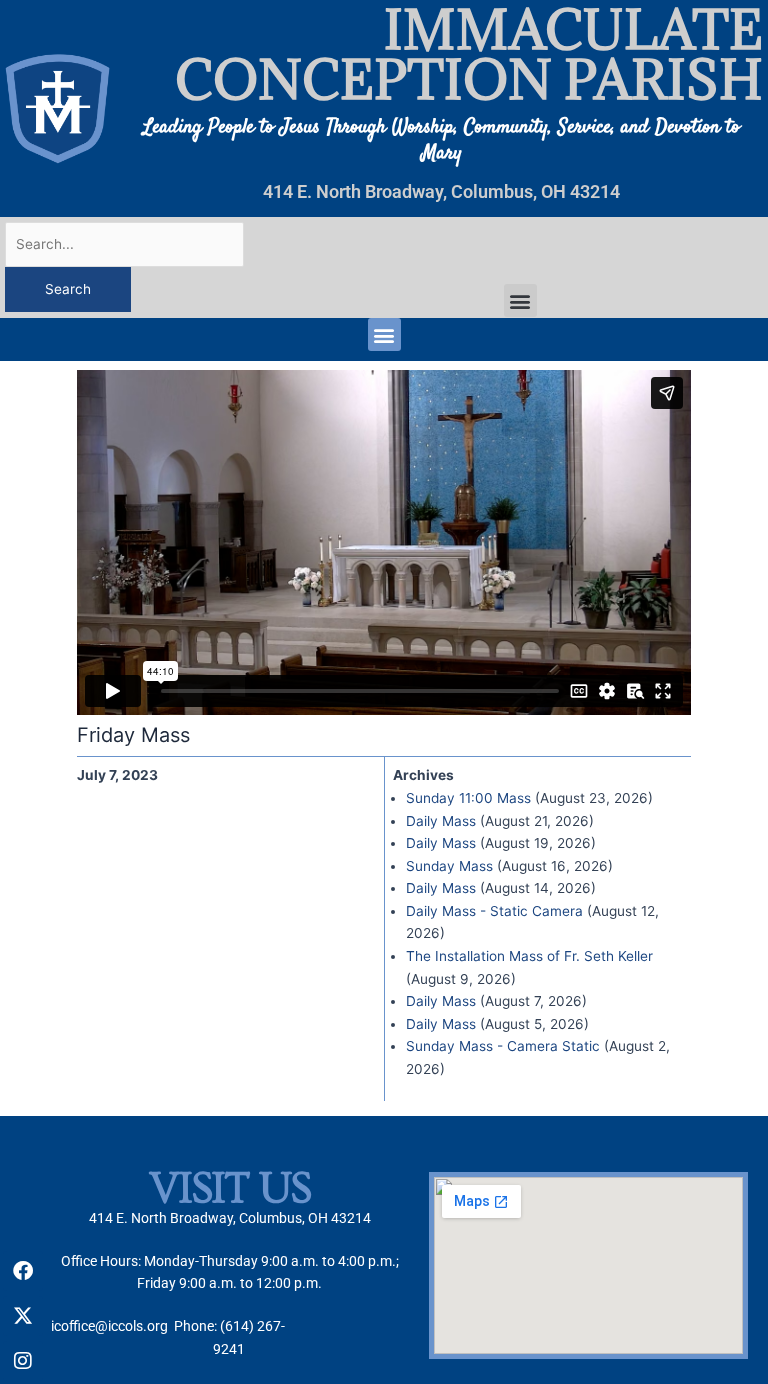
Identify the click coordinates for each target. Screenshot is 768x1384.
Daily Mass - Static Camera (494, 911)
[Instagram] (23, 1361)
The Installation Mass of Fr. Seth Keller (529, 956)
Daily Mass (441, 821)
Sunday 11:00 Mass (468, 798)
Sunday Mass (449, 866)
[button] (520, 300)
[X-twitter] (23, 1316)
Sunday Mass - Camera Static (503, 1046)
